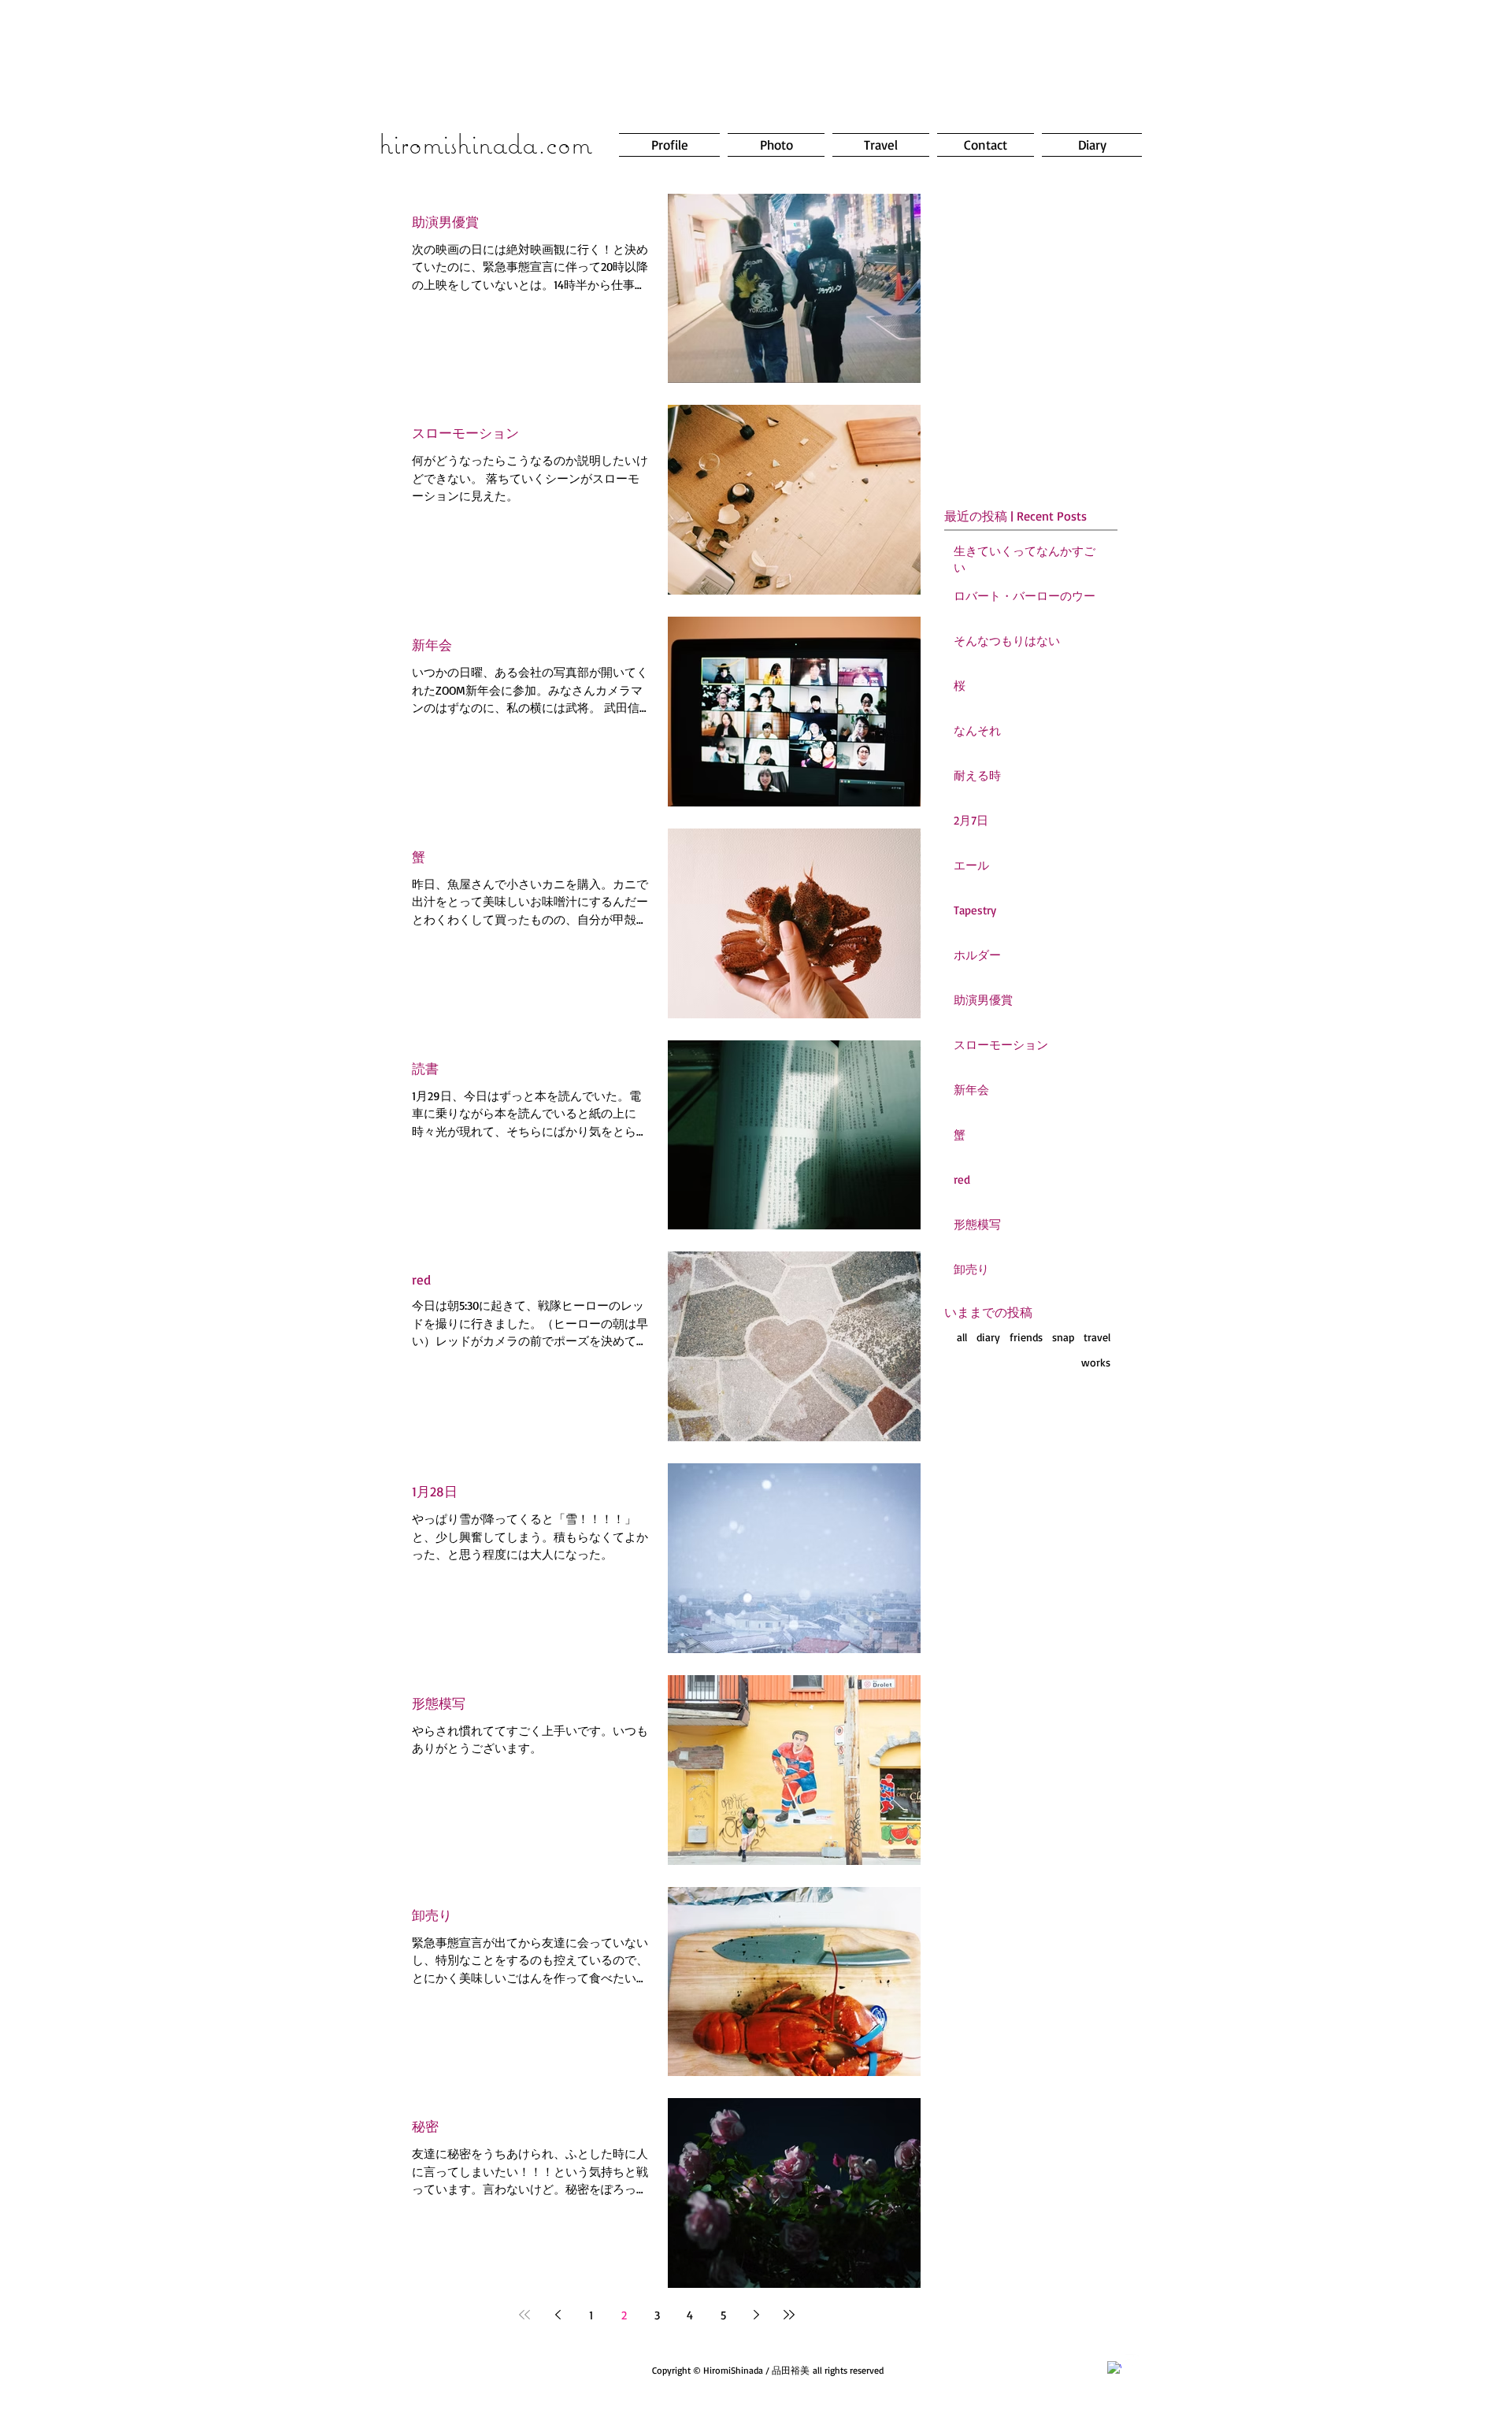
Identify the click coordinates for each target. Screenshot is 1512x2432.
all (962, 1337)
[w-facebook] (1114, 2368)
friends (1026, 1337)
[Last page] (789, 2315)
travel (1097, 1337)
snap (1063, 1337)
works (1096, 1362)
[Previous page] (558, 2315)
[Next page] (756, 2315)
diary (988, 1337)
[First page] (524, 2315)
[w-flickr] (1132, 2361)
